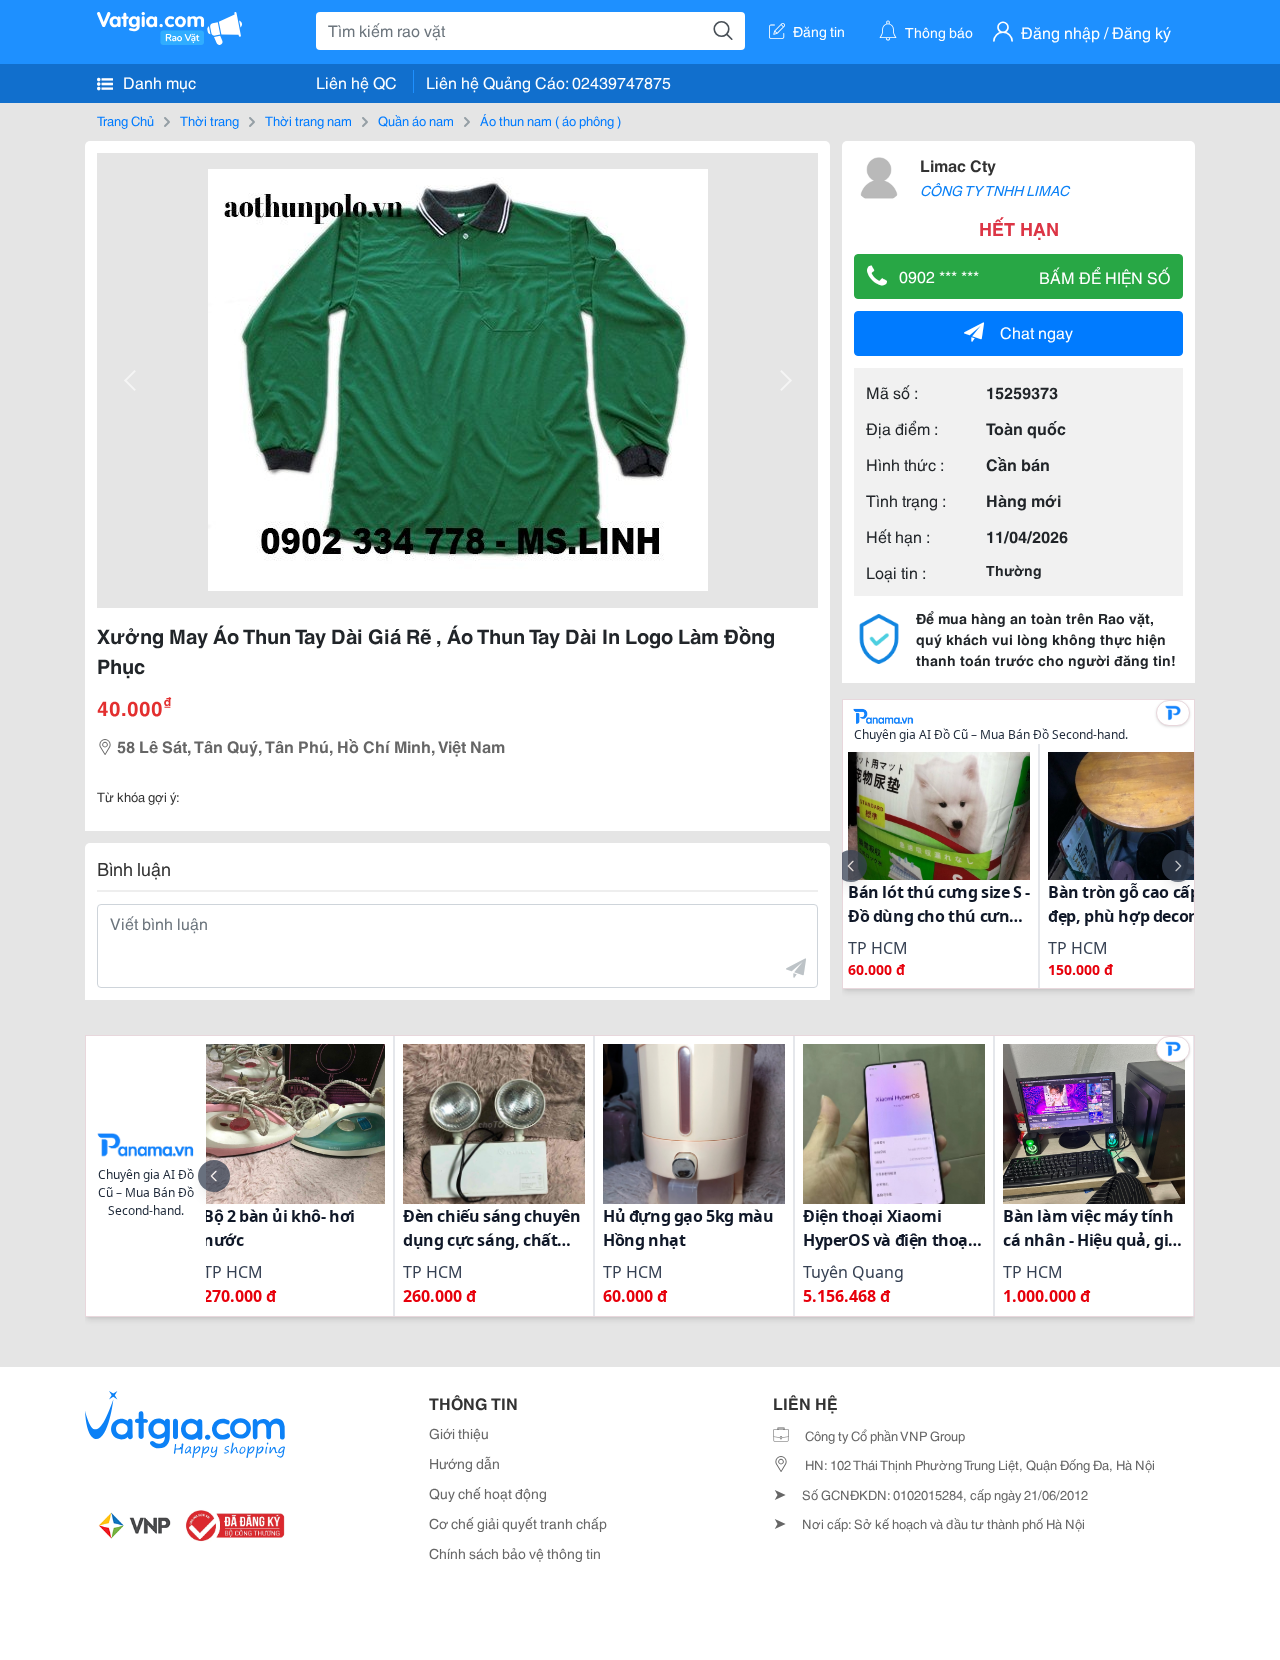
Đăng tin (819, 31)
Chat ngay (1036, 331)
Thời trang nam (308, 120)
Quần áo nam (416, 120)
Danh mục (157, 81)
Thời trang (209, 120)
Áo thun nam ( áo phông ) (550, 120)
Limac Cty (958, 164)
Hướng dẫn (464, 1463)
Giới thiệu (459, 1433)
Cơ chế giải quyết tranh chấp (518, 1523)
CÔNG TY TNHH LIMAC (994, 190)
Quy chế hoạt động (488, 1493)
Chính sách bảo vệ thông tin (515, 1553)
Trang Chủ (125, 120)
